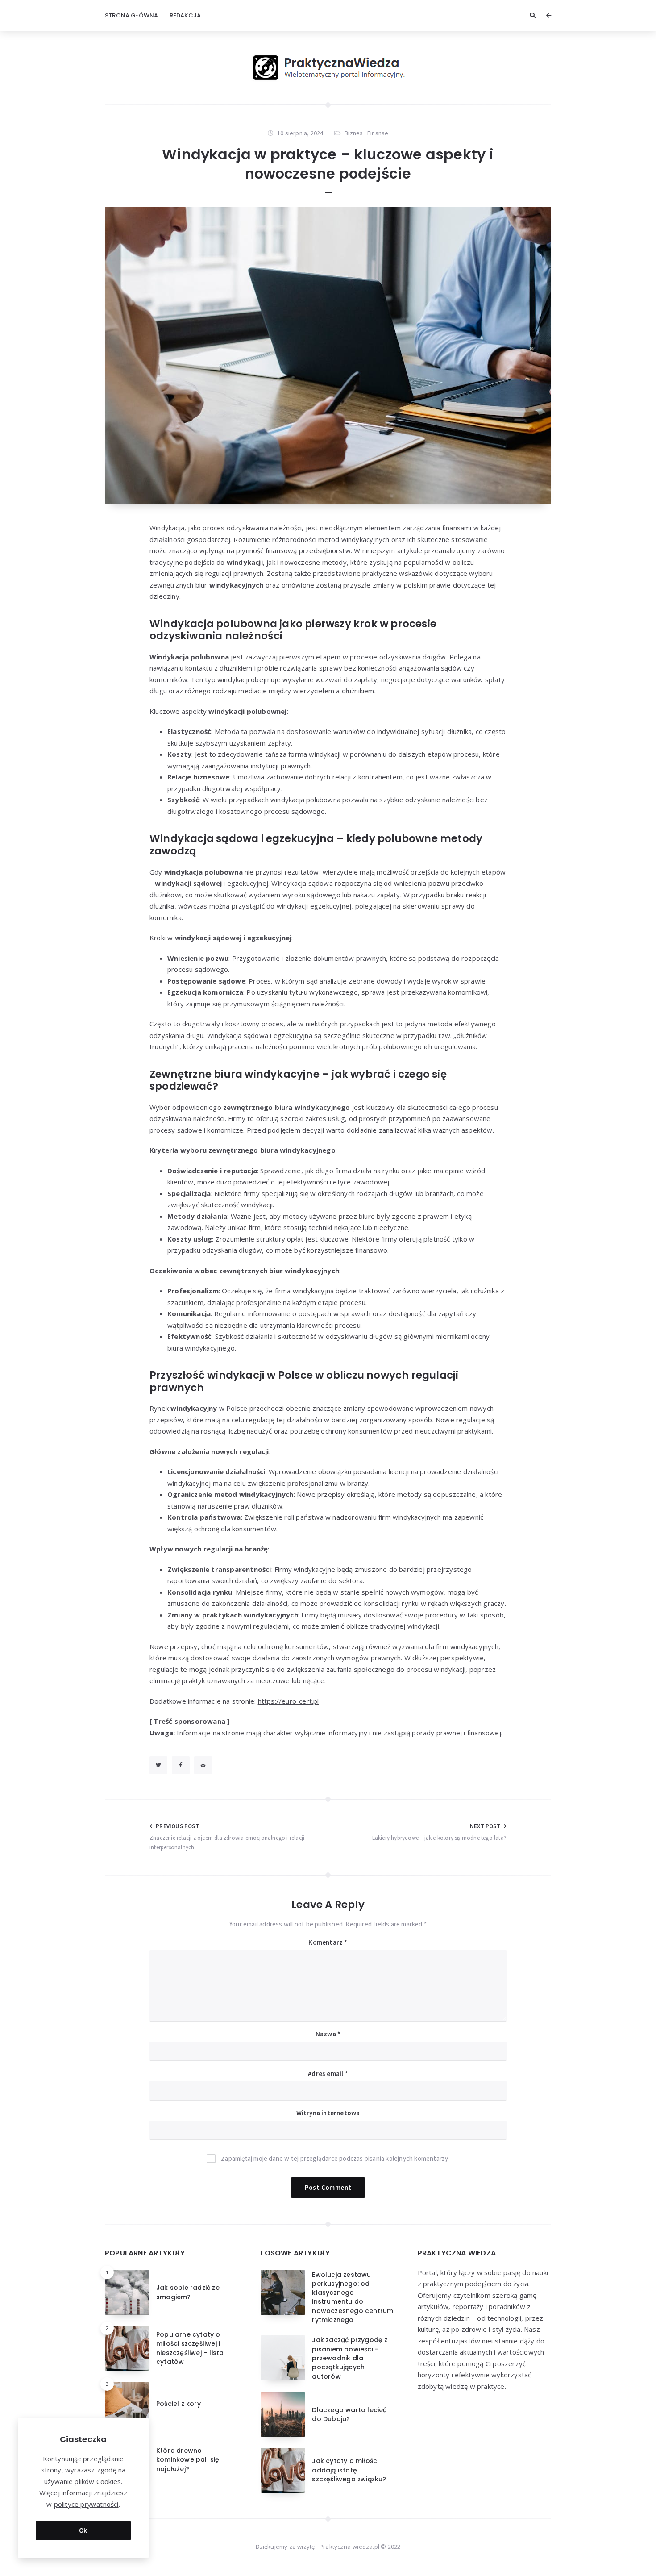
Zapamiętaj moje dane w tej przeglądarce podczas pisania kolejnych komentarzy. (335, 2158)
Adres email (328, 2074)
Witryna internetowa (328, 2113)
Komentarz (328, 1942)
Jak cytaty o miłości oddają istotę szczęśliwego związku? (349, 2470)
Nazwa (328, 2034)
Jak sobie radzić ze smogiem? (188, 2292)
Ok (83, 2530)
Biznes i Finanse (366, 133)
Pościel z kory (179, 2404)
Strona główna (132, 15)
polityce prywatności (86, 2504)
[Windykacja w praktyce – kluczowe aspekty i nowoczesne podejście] (328, 356)
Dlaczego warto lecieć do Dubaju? (349, 2414)
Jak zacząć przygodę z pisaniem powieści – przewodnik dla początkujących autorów (350, 2358)
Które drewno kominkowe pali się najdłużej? (188, 2460)
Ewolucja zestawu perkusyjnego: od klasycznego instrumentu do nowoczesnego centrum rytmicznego (353, 2297)
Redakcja (185, 15)
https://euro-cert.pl (289, 1701)
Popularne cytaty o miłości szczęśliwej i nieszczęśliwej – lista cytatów (190, 2348)
